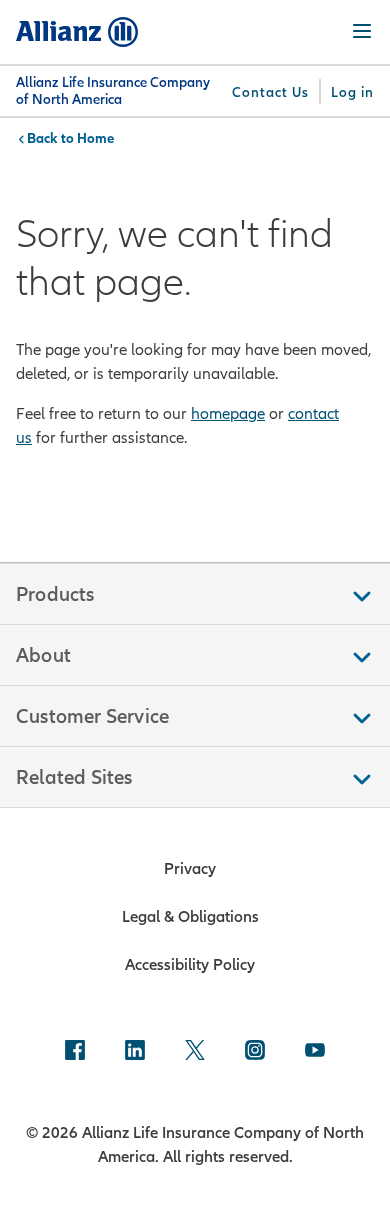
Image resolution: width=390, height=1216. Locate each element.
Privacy (190, 868)
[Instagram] (255, 1052)
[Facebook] (75, 1052)
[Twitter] (195, 1052)
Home (95, 138)
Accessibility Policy (190, 964)
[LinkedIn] (135, 1052)
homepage (228, 413)
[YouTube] (315, 1052)
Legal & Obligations (190, 916)
